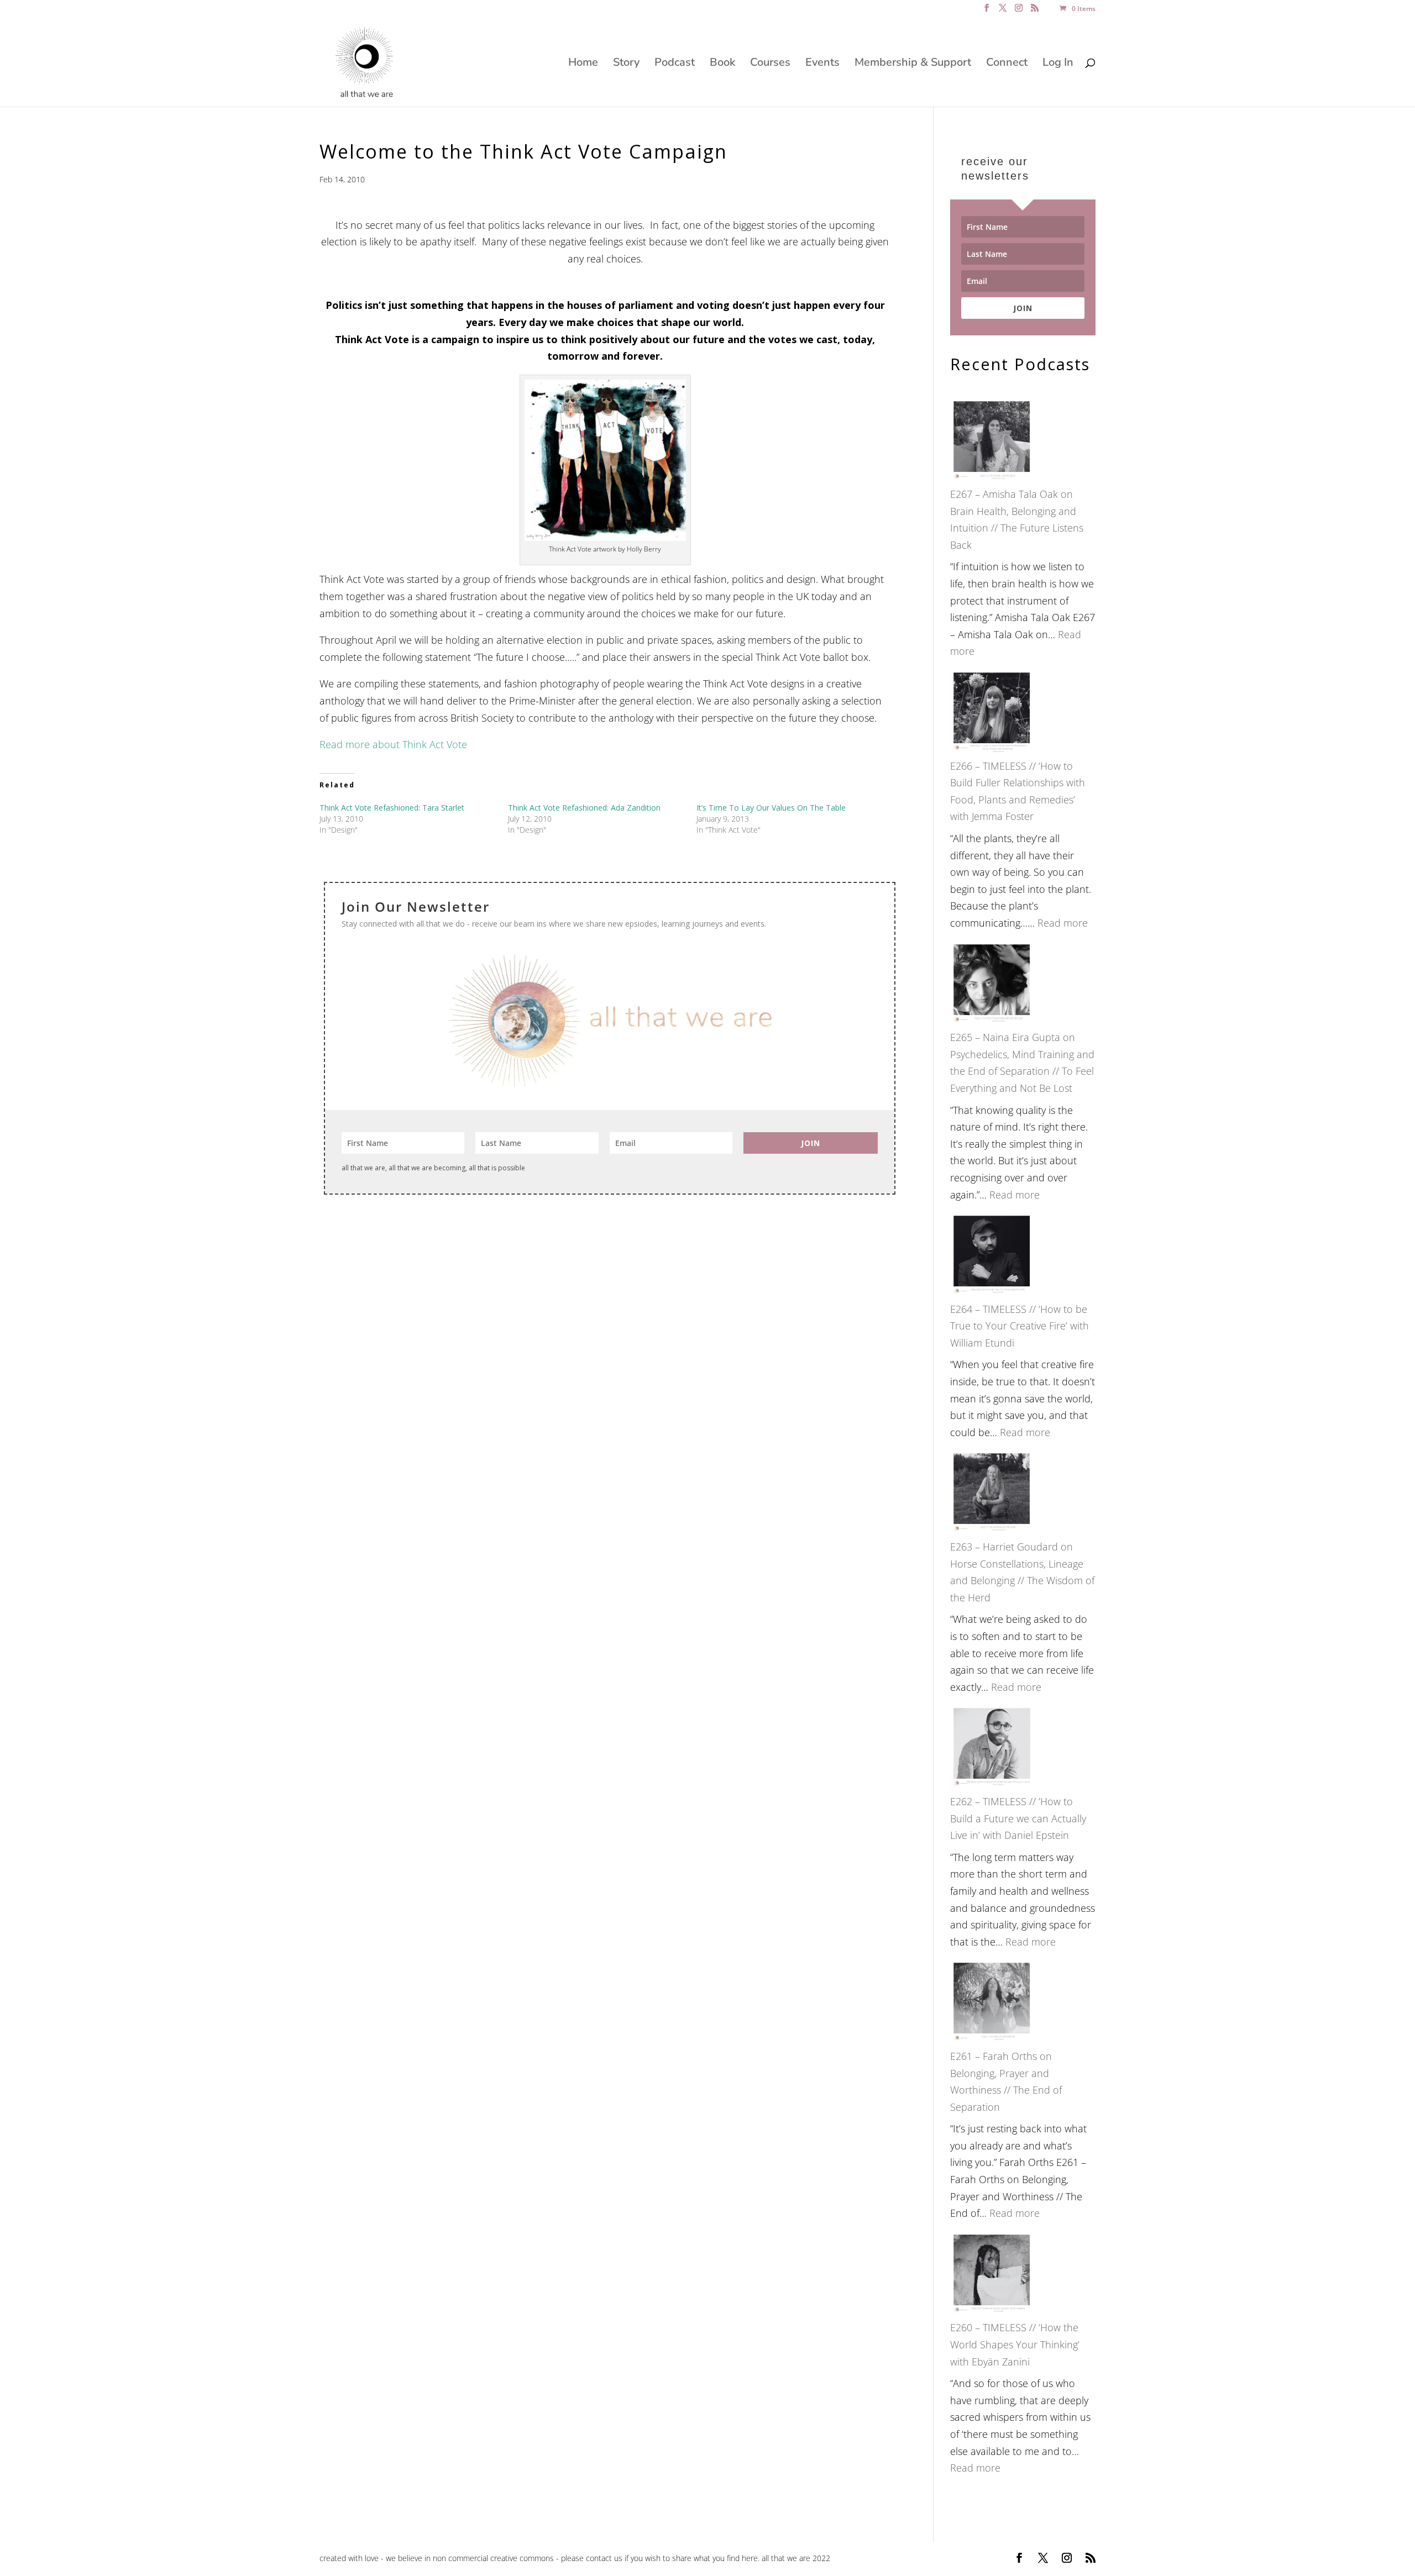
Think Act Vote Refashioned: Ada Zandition (584, 808)
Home (583, 64)
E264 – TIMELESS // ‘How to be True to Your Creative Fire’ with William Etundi (1020, 1326)
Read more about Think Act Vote (393, 744)
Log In (1058, 64)
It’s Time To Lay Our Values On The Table (771, 808)
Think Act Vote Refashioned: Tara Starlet (392, 808)
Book (722, 64)
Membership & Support (913, 64)
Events (822, 64)
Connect (1007, 64)
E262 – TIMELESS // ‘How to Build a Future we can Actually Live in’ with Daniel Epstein (1018, 1818)
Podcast (675, 64)
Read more (1063, 923)
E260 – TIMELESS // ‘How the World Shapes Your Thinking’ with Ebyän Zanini (1015, 2344)
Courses (770, 64)
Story (626, 64)
